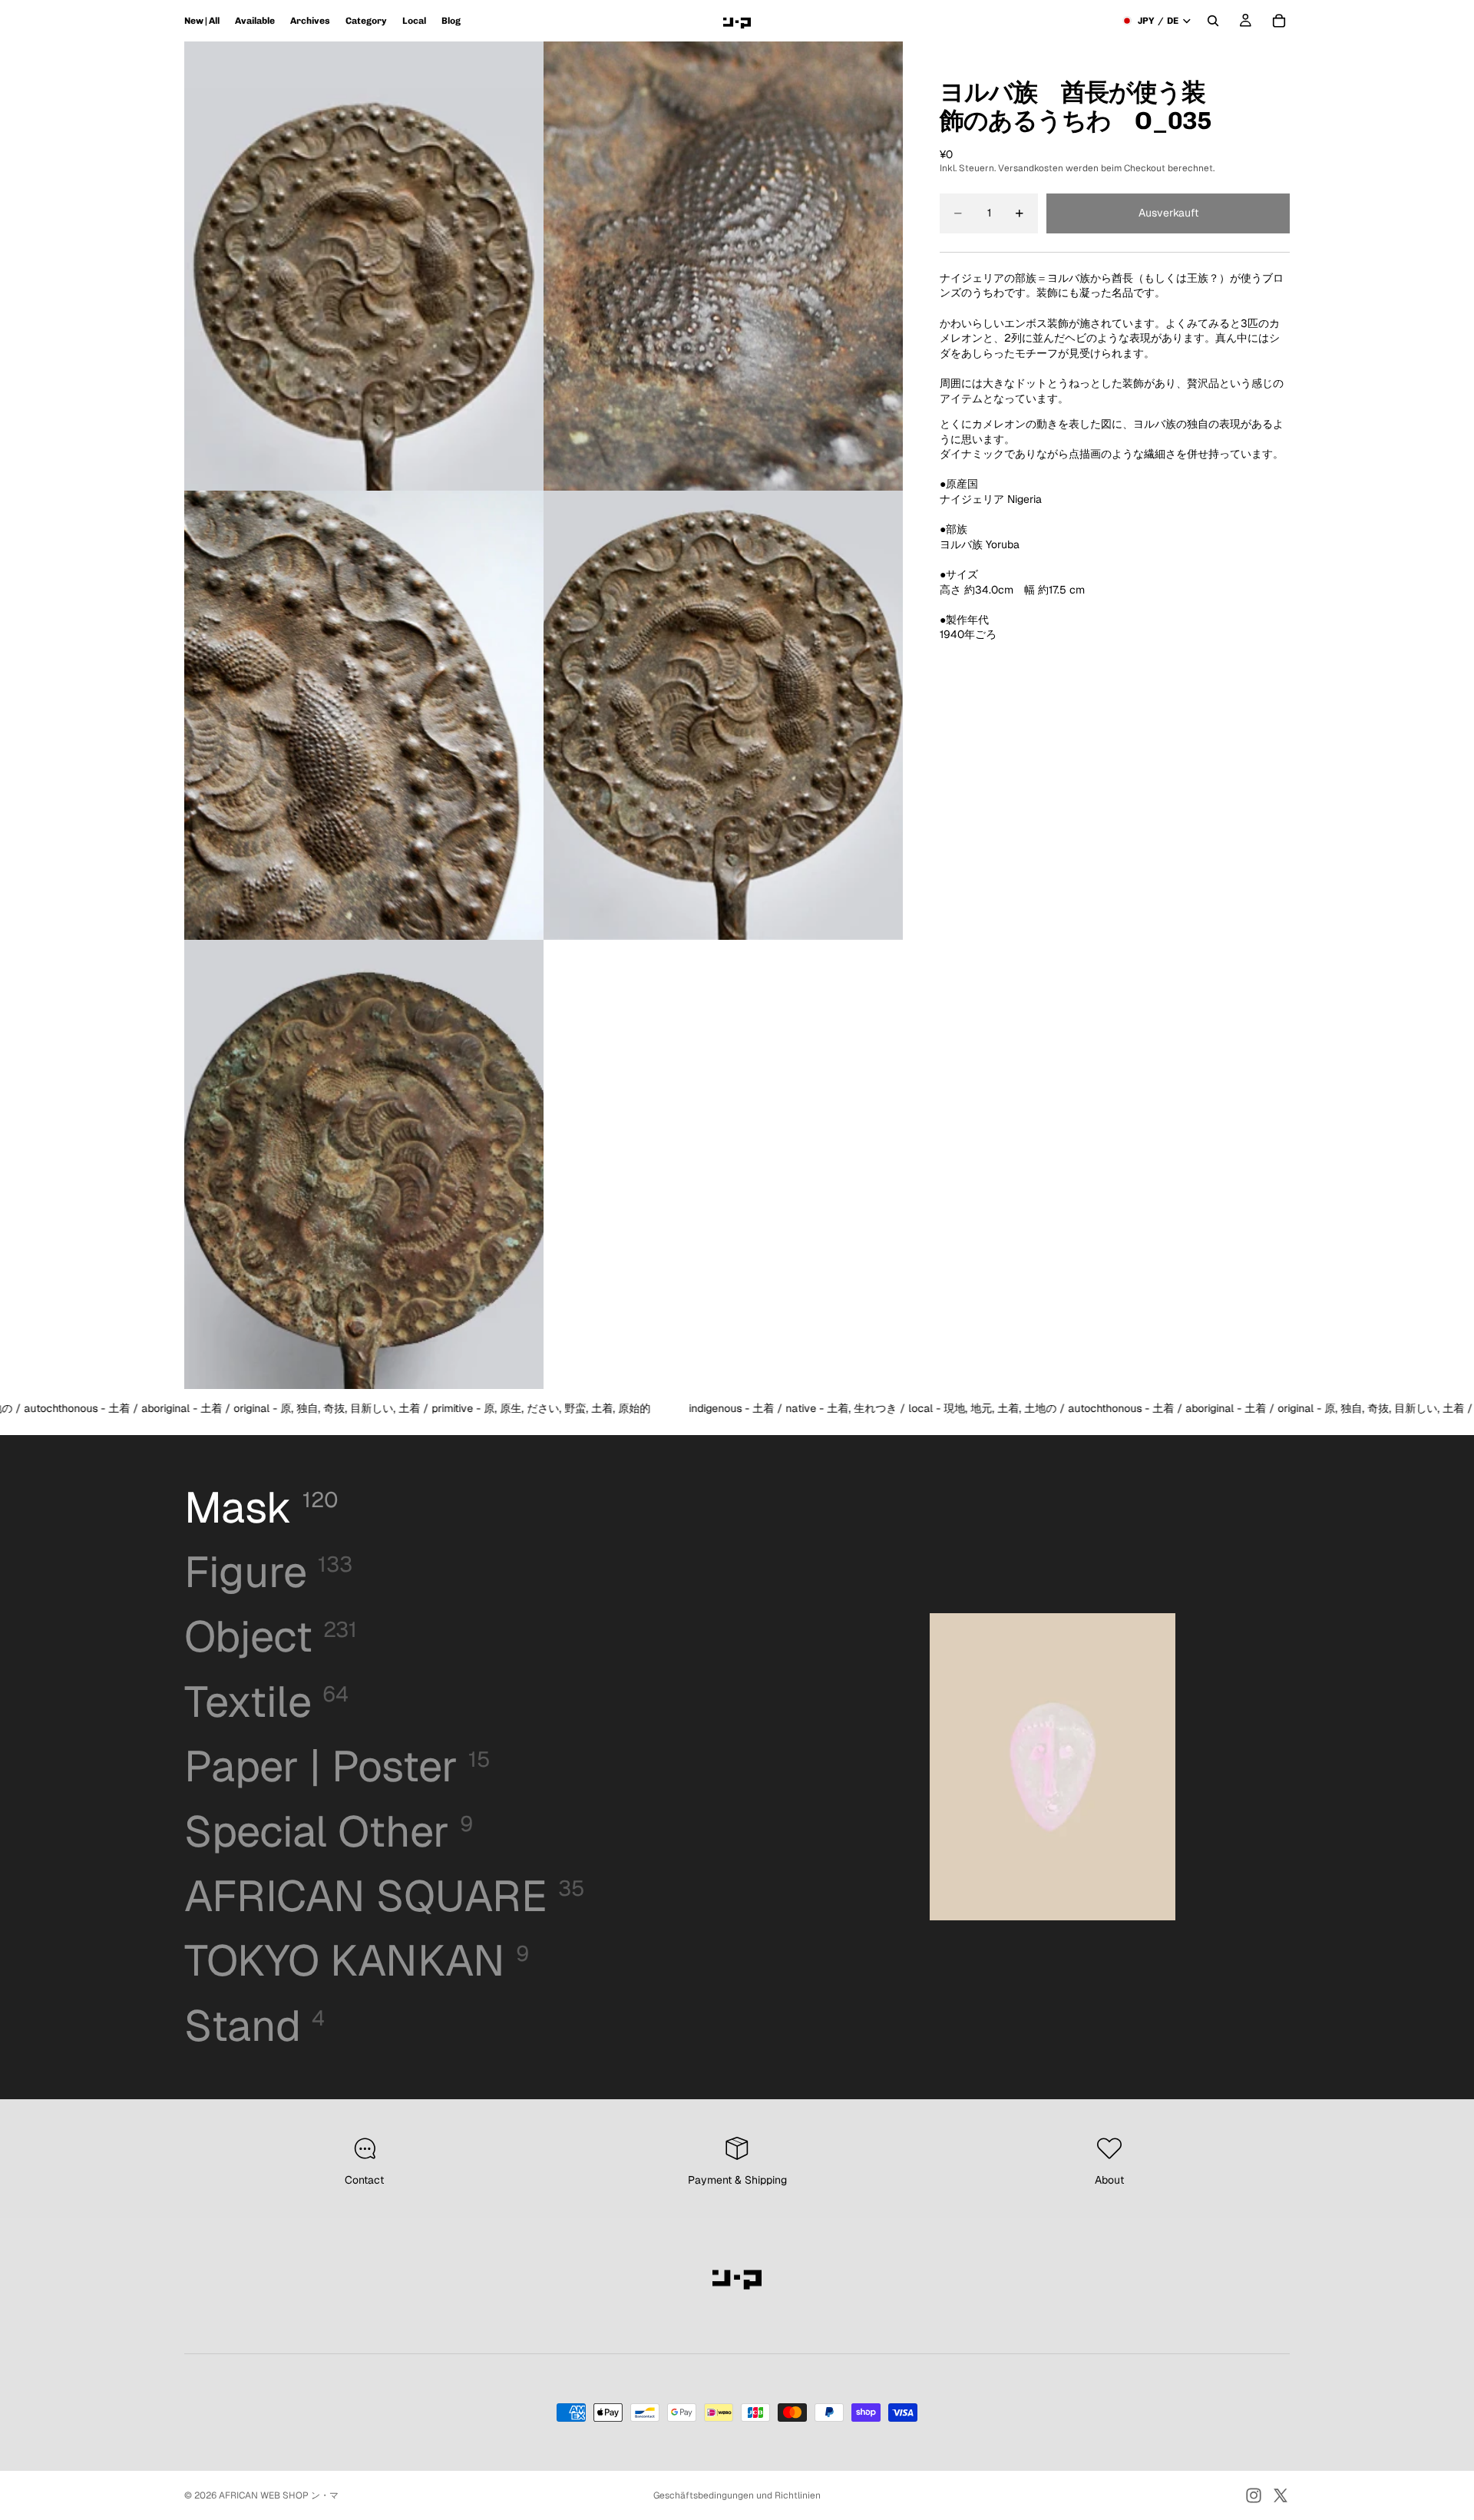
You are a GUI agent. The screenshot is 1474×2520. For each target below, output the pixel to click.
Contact (364, 2180)
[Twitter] (1281, 2495)
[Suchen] (1213, 21)
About (1109, 2180)
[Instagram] (1254, 2495)
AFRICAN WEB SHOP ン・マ (279, 2495)
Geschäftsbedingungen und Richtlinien (737, 2495)
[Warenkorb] (1279, 21)
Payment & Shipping (737, 2180)
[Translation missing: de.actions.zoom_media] (364, 266)
